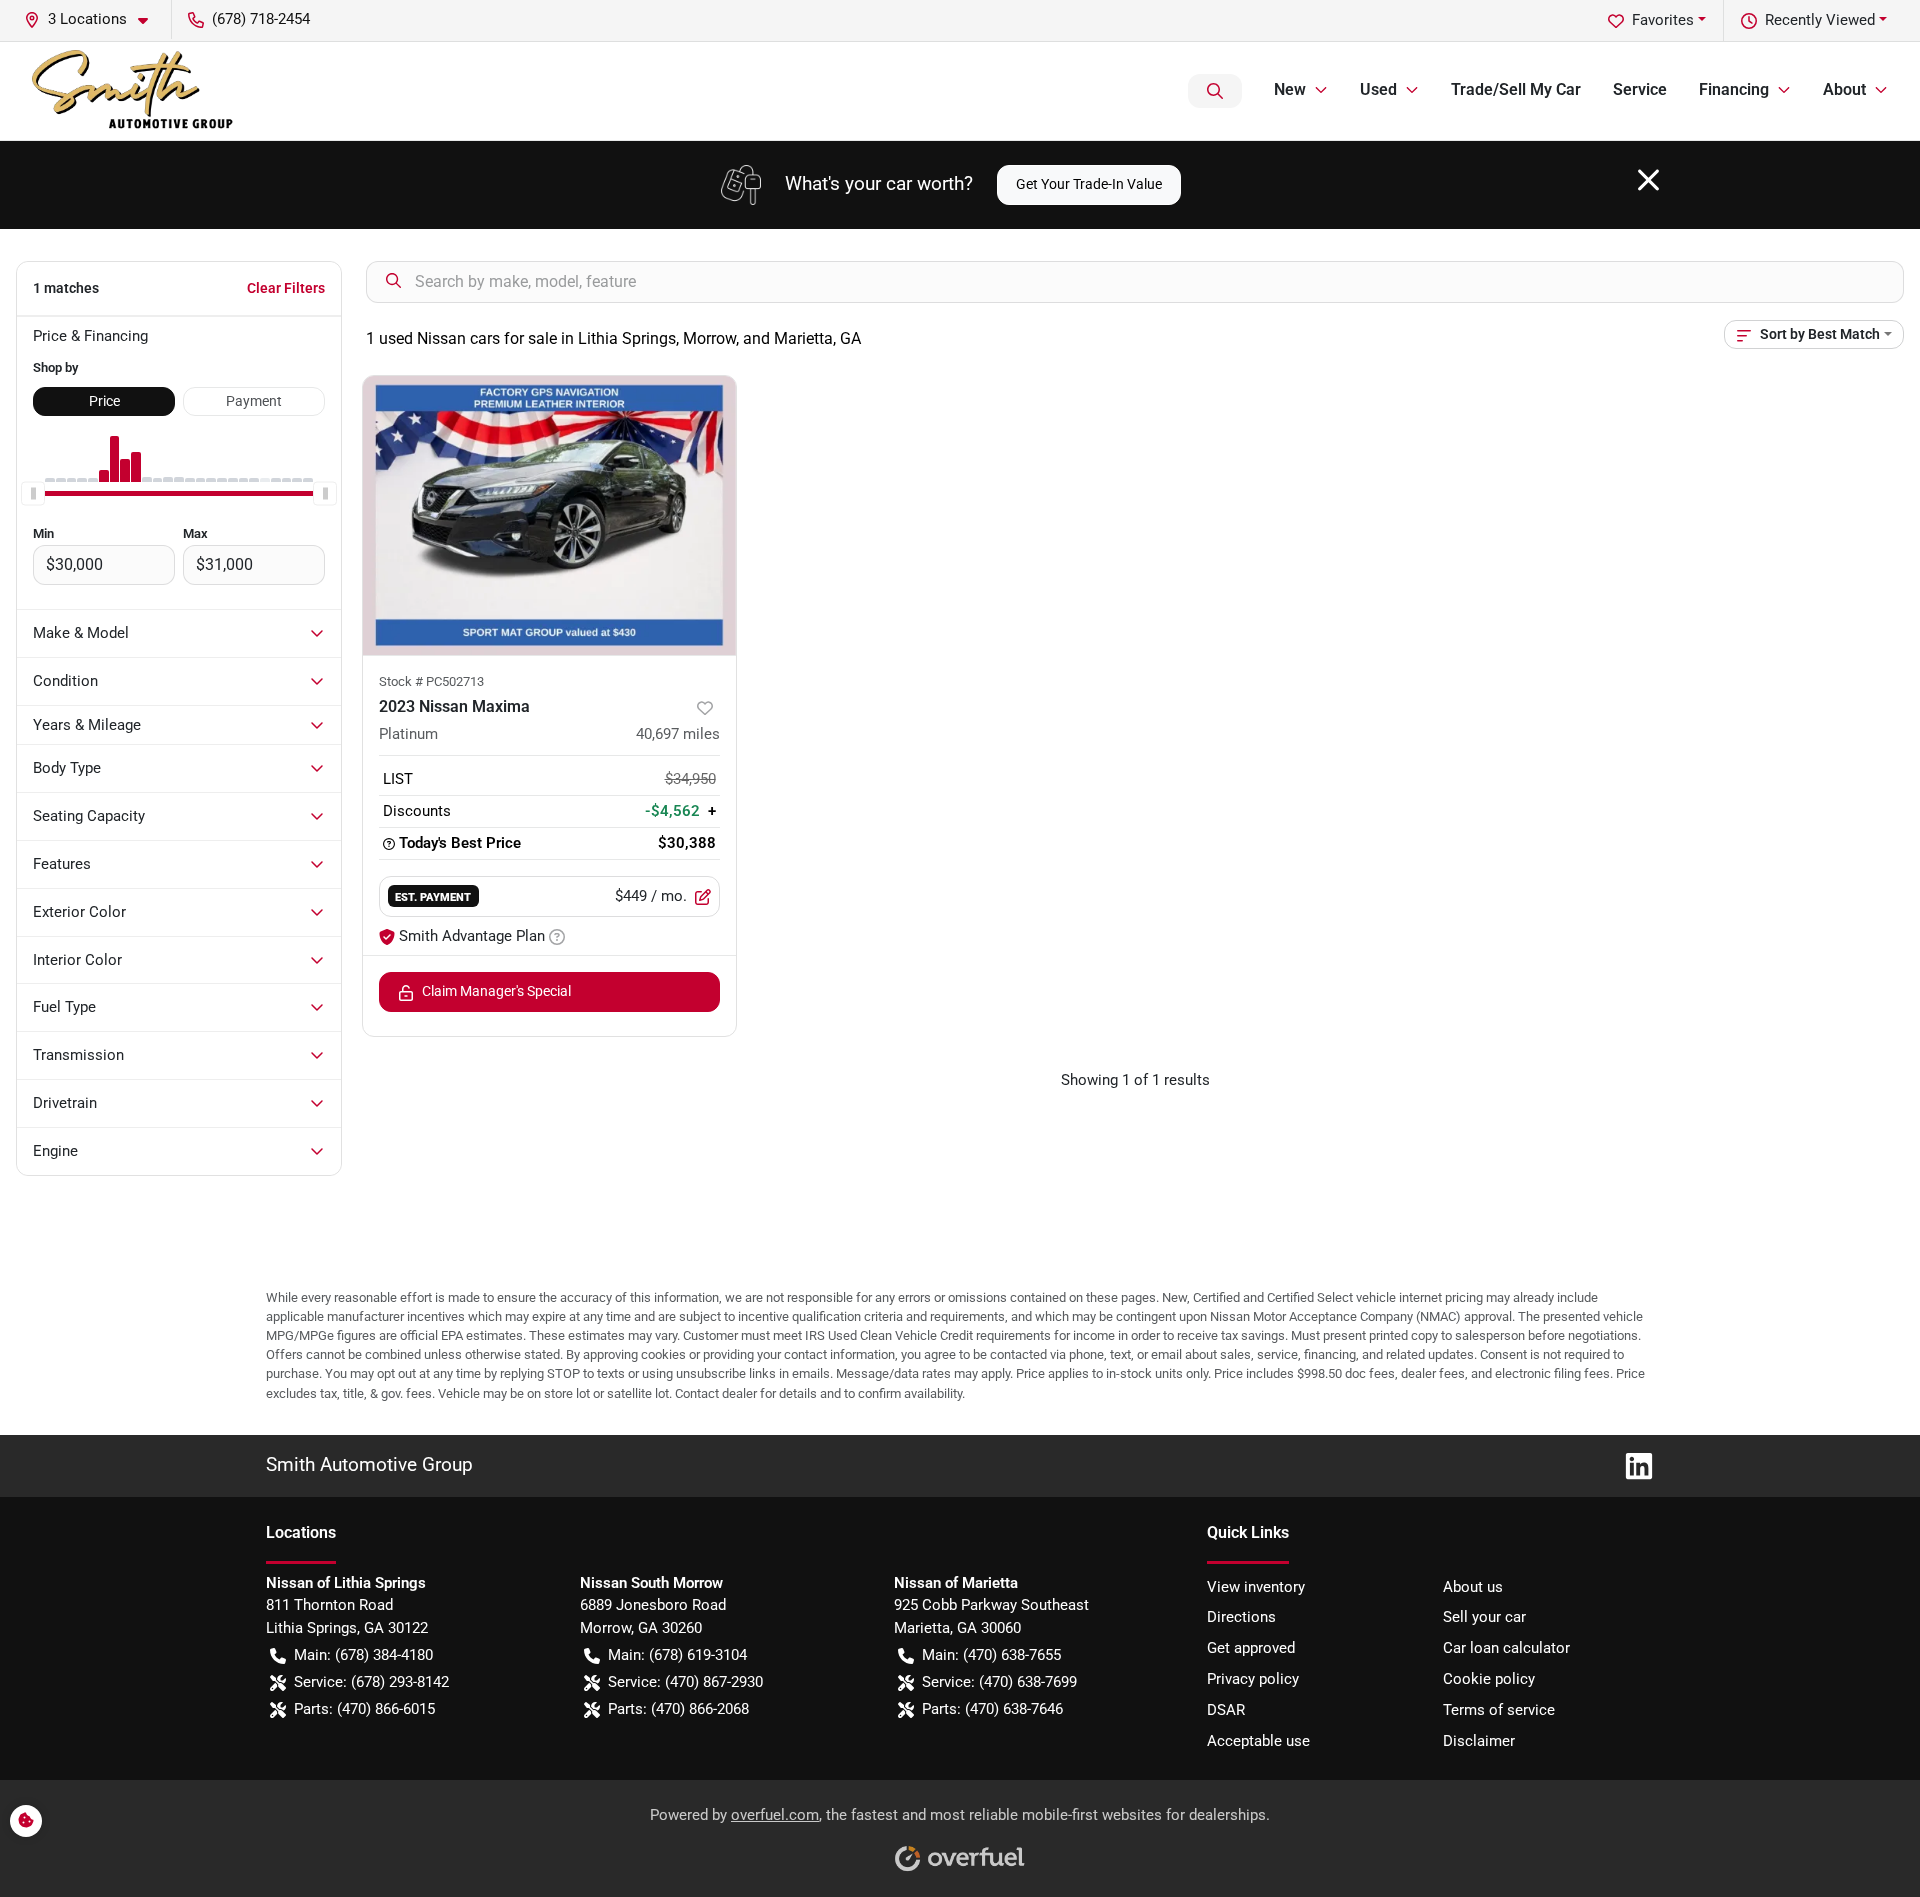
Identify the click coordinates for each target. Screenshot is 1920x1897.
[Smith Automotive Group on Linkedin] (1631, 1464)
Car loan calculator (1506, 1648)
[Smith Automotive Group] (134, 91)
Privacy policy (1253, 1679)
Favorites (1663, 20)
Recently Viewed (1820, 20)
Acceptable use (1258, 1741)
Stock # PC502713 (431, 681)
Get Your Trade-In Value (1089, 184)
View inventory (1256, 1587)
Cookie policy (1489, 1679)
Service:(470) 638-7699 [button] (999, 1682)
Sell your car (1484, 1617)
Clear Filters (286, 288)
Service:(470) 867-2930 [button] (685, 1682)
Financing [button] (1734, 89)
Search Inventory (1215, 91)
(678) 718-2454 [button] (261, 19)
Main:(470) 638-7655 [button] (991, 1655)
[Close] (1648, 180)
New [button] (1290, 89)
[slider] (33, 494)
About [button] (1844, 89)
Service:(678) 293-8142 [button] (371, 1682)
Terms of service (1499, 1710)
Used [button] (1378, 89)
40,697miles (678, 734)
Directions (1241, 1617)
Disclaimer (1479, 1741)
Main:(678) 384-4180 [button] (363, 1655)
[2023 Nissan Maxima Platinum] (549, 515)
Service (1640, 89)
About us (1473, 1587)
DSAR (1226, 1710)
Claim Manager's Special (496, 991)
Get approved (1251, 1648)
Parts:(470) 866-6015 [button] (364, 1709)
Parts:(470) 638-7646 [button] (992, 1709)
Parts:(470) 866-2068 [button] (678, 1709)
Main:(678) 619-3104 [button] (677, 1655)
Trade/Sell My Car (1516, 89)
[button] (94, 19)
